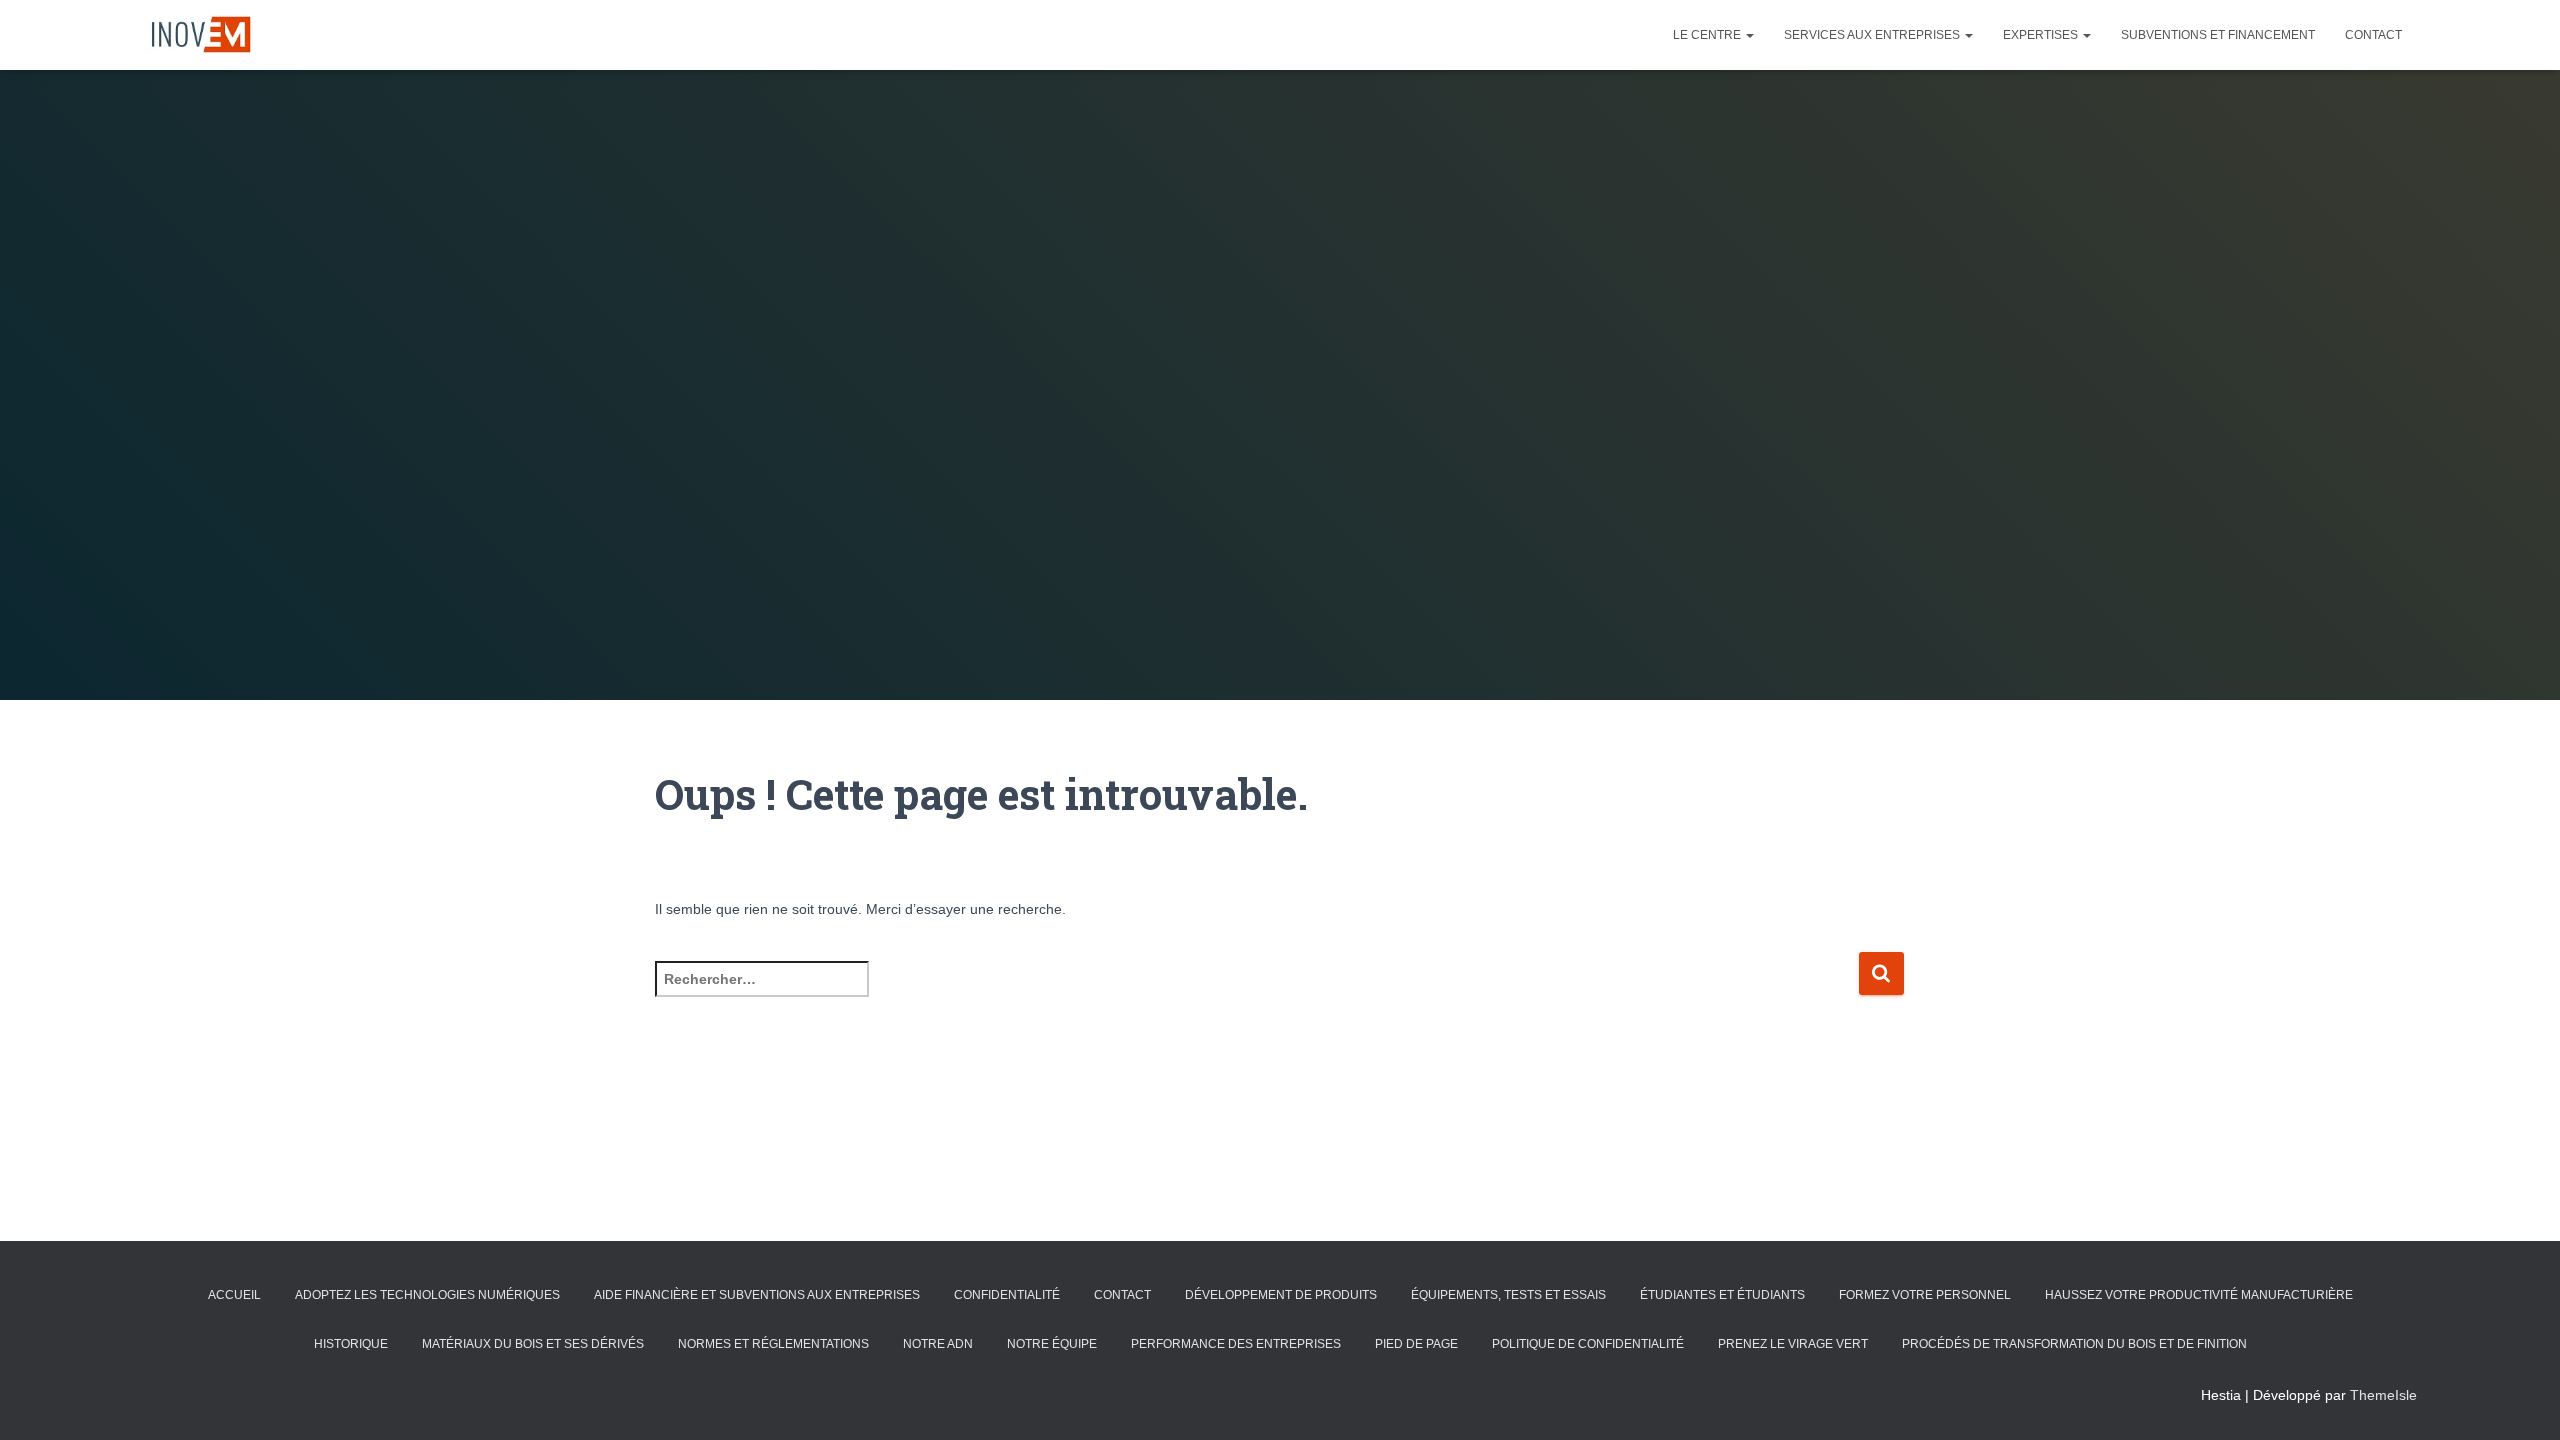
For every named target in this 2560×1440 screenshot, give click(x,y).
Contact (2373, 35)
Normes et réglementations (773, 1344)
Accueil (234, 1295)
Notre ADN (938, 1344)
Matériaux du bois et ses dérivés (533, 1344)
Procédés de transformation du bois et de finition (2074, 1344)
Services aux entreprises (1873, 35)
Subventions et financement (2218, 35)
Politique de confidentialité (1588, 1344)
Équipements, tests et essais (1508, 1295)
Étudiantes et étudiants (1722, 1295)
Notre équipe (1052, 1344)
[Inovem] (198, 35)
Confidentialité (1007, 1295)
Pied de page (1416, 1344)
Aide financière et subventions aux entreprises (757, 1295)
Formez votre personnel (1925, 1295)
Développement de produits (1281, 1295)
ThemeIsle (2383, 1395)
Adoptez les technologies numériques (427, 1295)
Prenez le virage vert (1793, 1344)
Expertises (2042, 35)
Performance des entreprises (1236, 1344)
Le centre (1708, 35)
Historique (351, 1344)
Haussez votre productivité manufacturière (2199, 1295)
